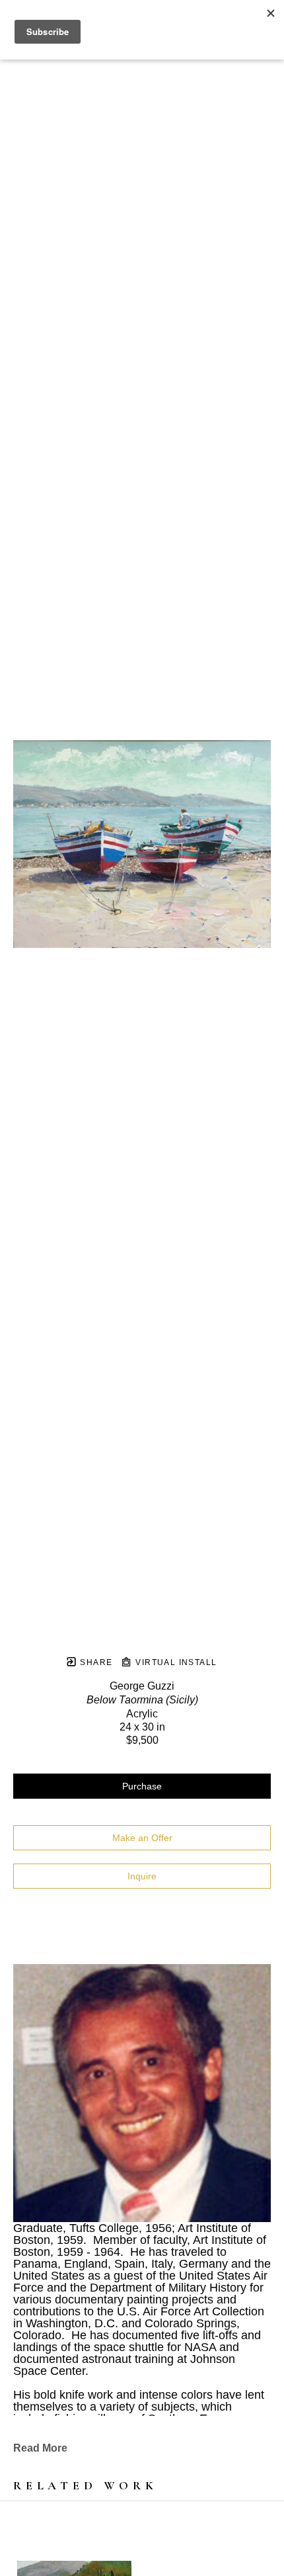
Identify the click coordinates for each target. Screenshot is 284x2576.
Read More (40, 2448)
